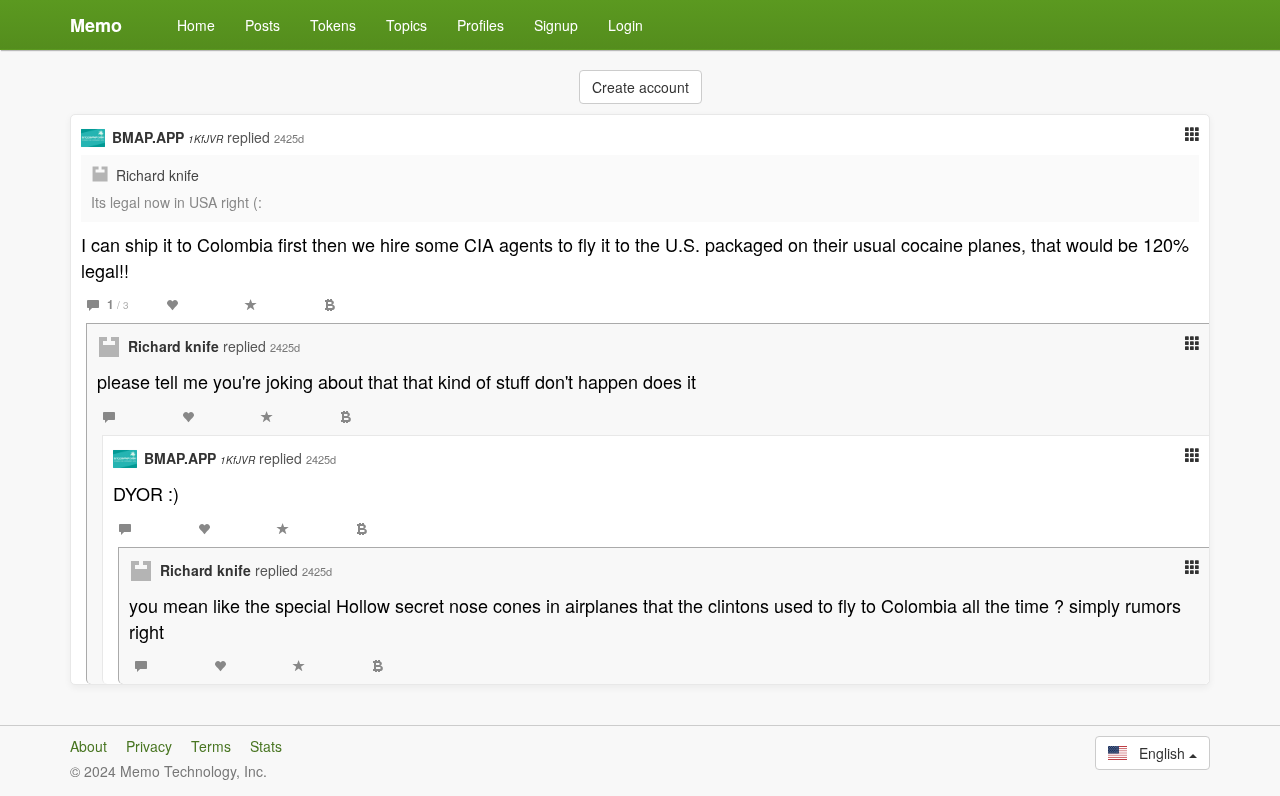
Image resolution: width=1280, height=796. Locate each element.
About (88, 746)
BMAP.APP (167, 137)
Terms (211, 746)
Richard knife (157, 175)
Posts (262, 25)
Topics (406, 25)
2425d (289, 138)
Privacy (149, 746)
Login (625, 25)
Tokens (333, 25)
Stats (266, 746)
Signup (556, 25)
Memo (96, 25)
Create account (640, 87)
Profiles (480, 25)
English (1158, 753)
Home (196, 25)
